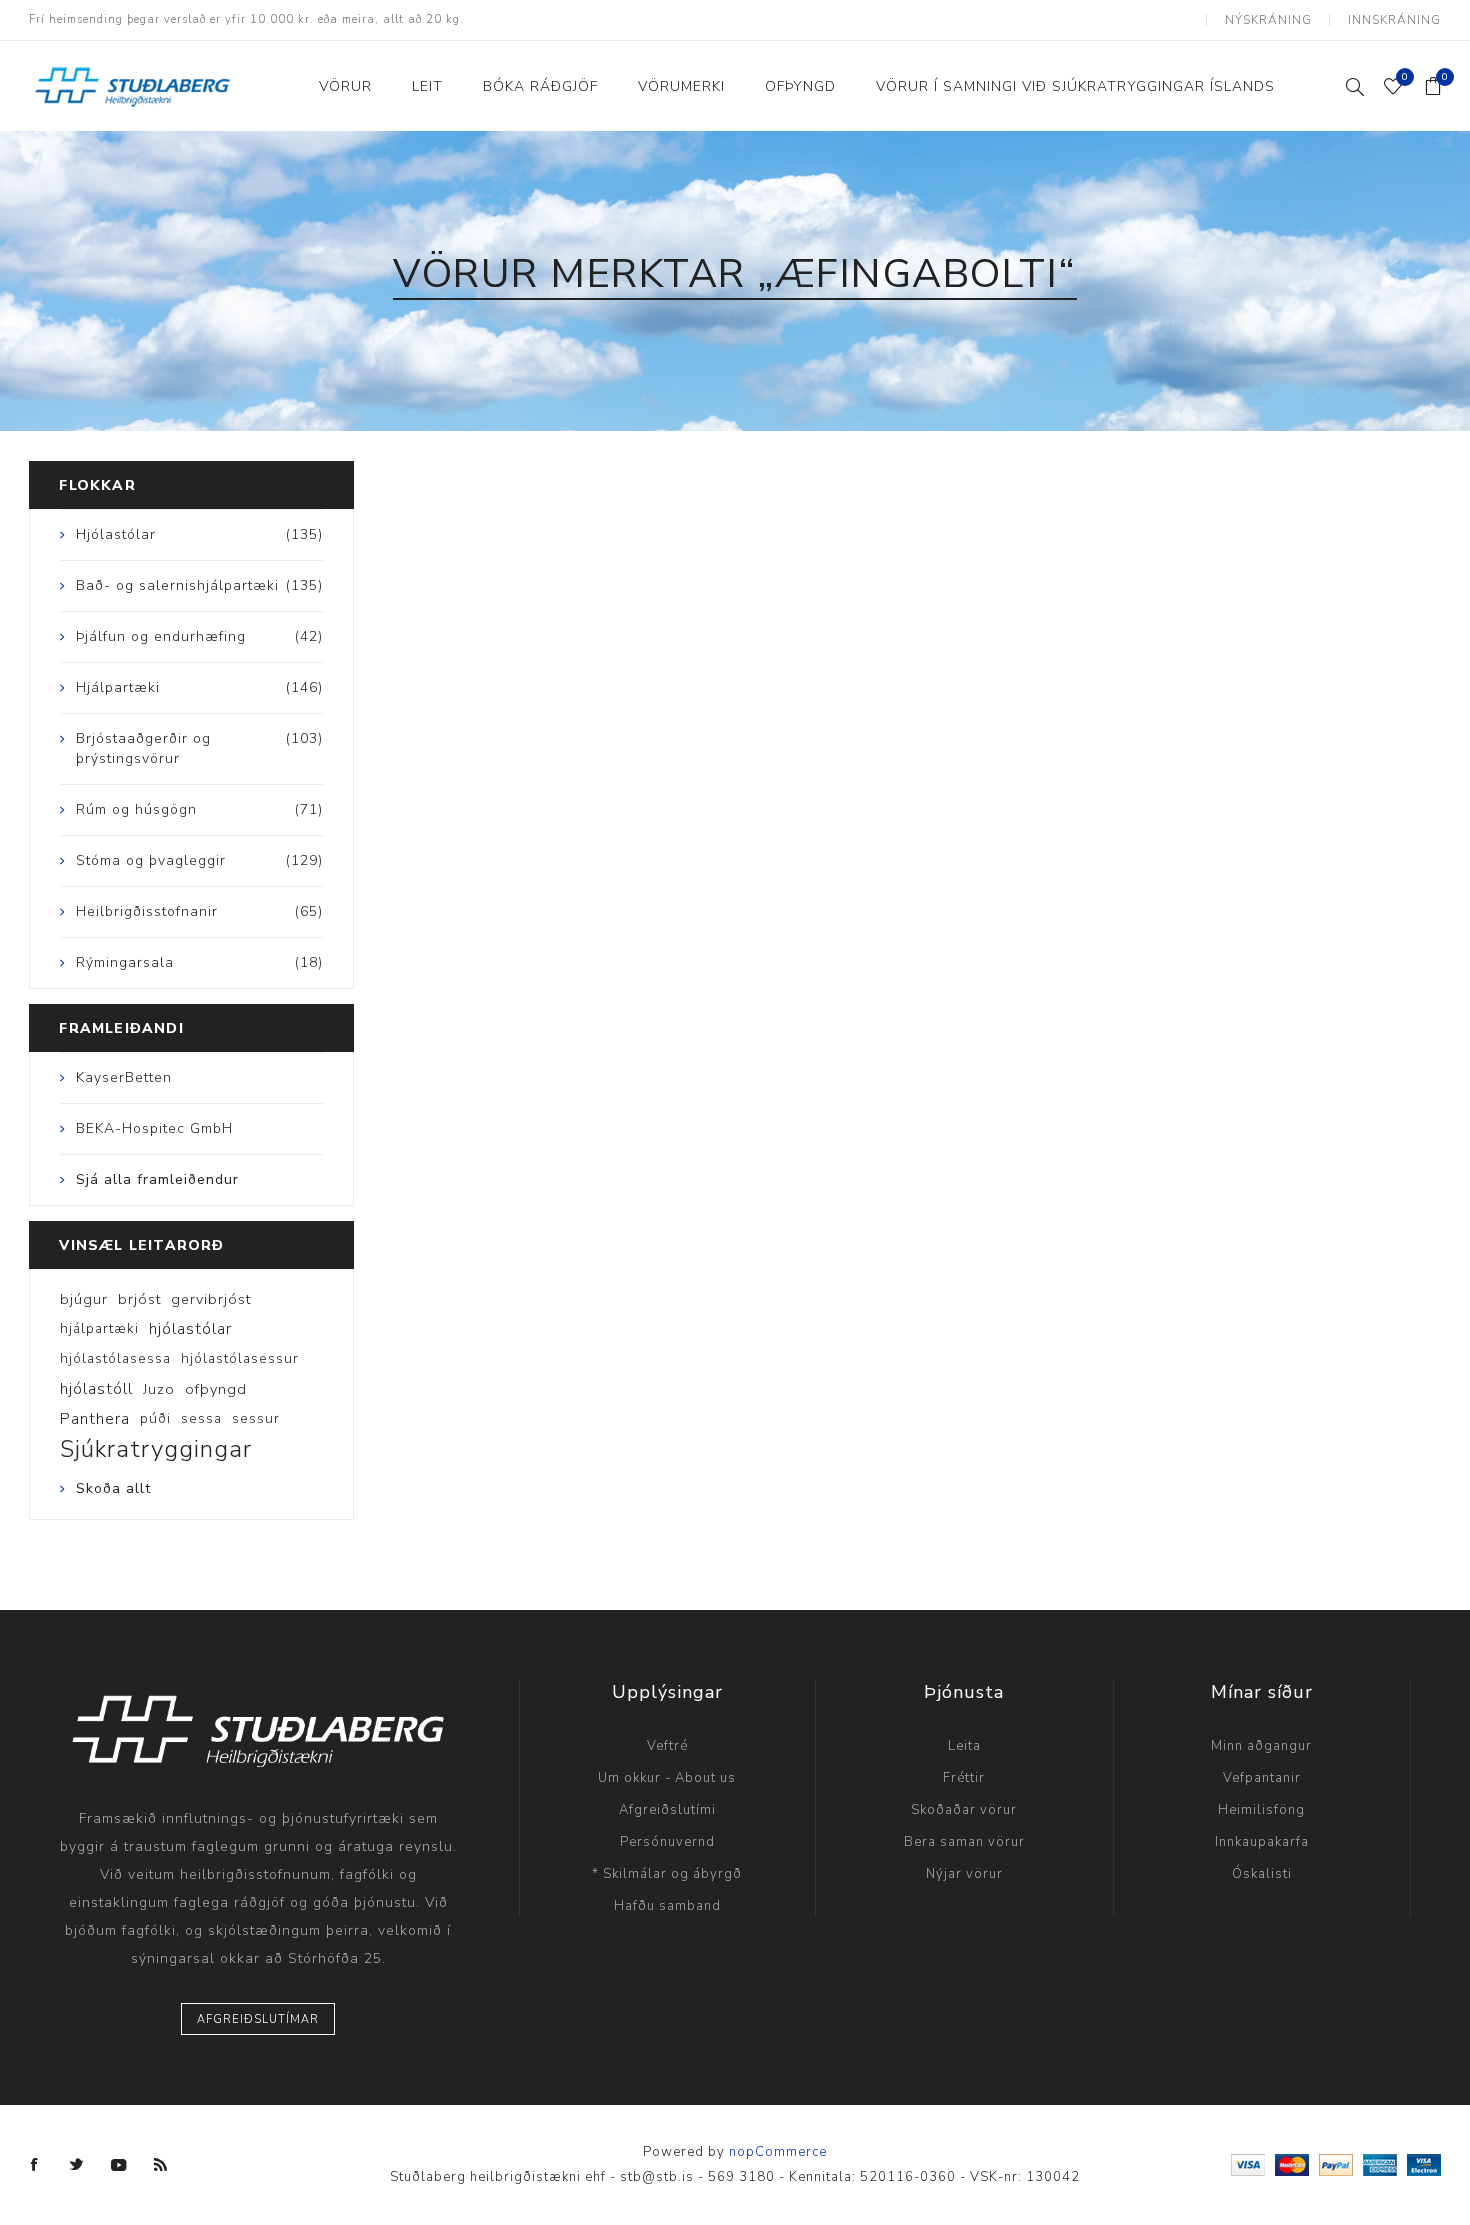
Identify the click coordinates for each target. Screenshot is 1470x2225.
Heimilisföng (1261, 1810)
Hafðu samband (667, 1906)
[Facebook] (35, 2165)
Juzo (159, 1389)
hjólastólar (190, 1329)
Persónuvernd (667, 1842)
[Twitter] (77, 2165)
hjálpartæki (99, 1328)
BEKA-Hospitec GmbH (154, 1128)
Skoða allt (113, 1488)
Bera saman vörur (964, 1842)
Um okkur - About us (667, 1778)
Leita (964, 1746)
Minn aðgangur (1261, 1746)
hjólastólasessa (115, 1358)
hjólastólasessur (240, 1358)
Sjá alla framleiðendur (157, 1179)
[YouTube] (119, 2165)
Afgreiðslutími (667, 1810)
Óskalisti (1262, 1874)
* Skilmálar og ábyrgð (667, 1874)
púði (155, 1418)
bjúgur (84, 1299)
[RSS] (161, 2165)
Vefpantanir (1262, 1778)
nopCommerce (778, 2152)
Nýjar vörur (964, 1874)
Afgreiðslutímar (258, 2019)
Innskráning (1394, 20)
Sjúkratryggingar (156, 1449)
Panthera (95, 1419)
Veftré (667, 1746)
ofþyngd (216, 1389)
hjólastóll (96, 1389)
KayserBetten (124, 1077)
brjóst (139, 1299)
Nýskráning (1268, 20)
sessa (201, 1418)
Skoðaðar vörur (964, 1810)
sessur (256, 1418)
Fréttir (964, 1778)
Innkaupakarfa (1262, 1842)
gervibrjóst (211, 1299)
